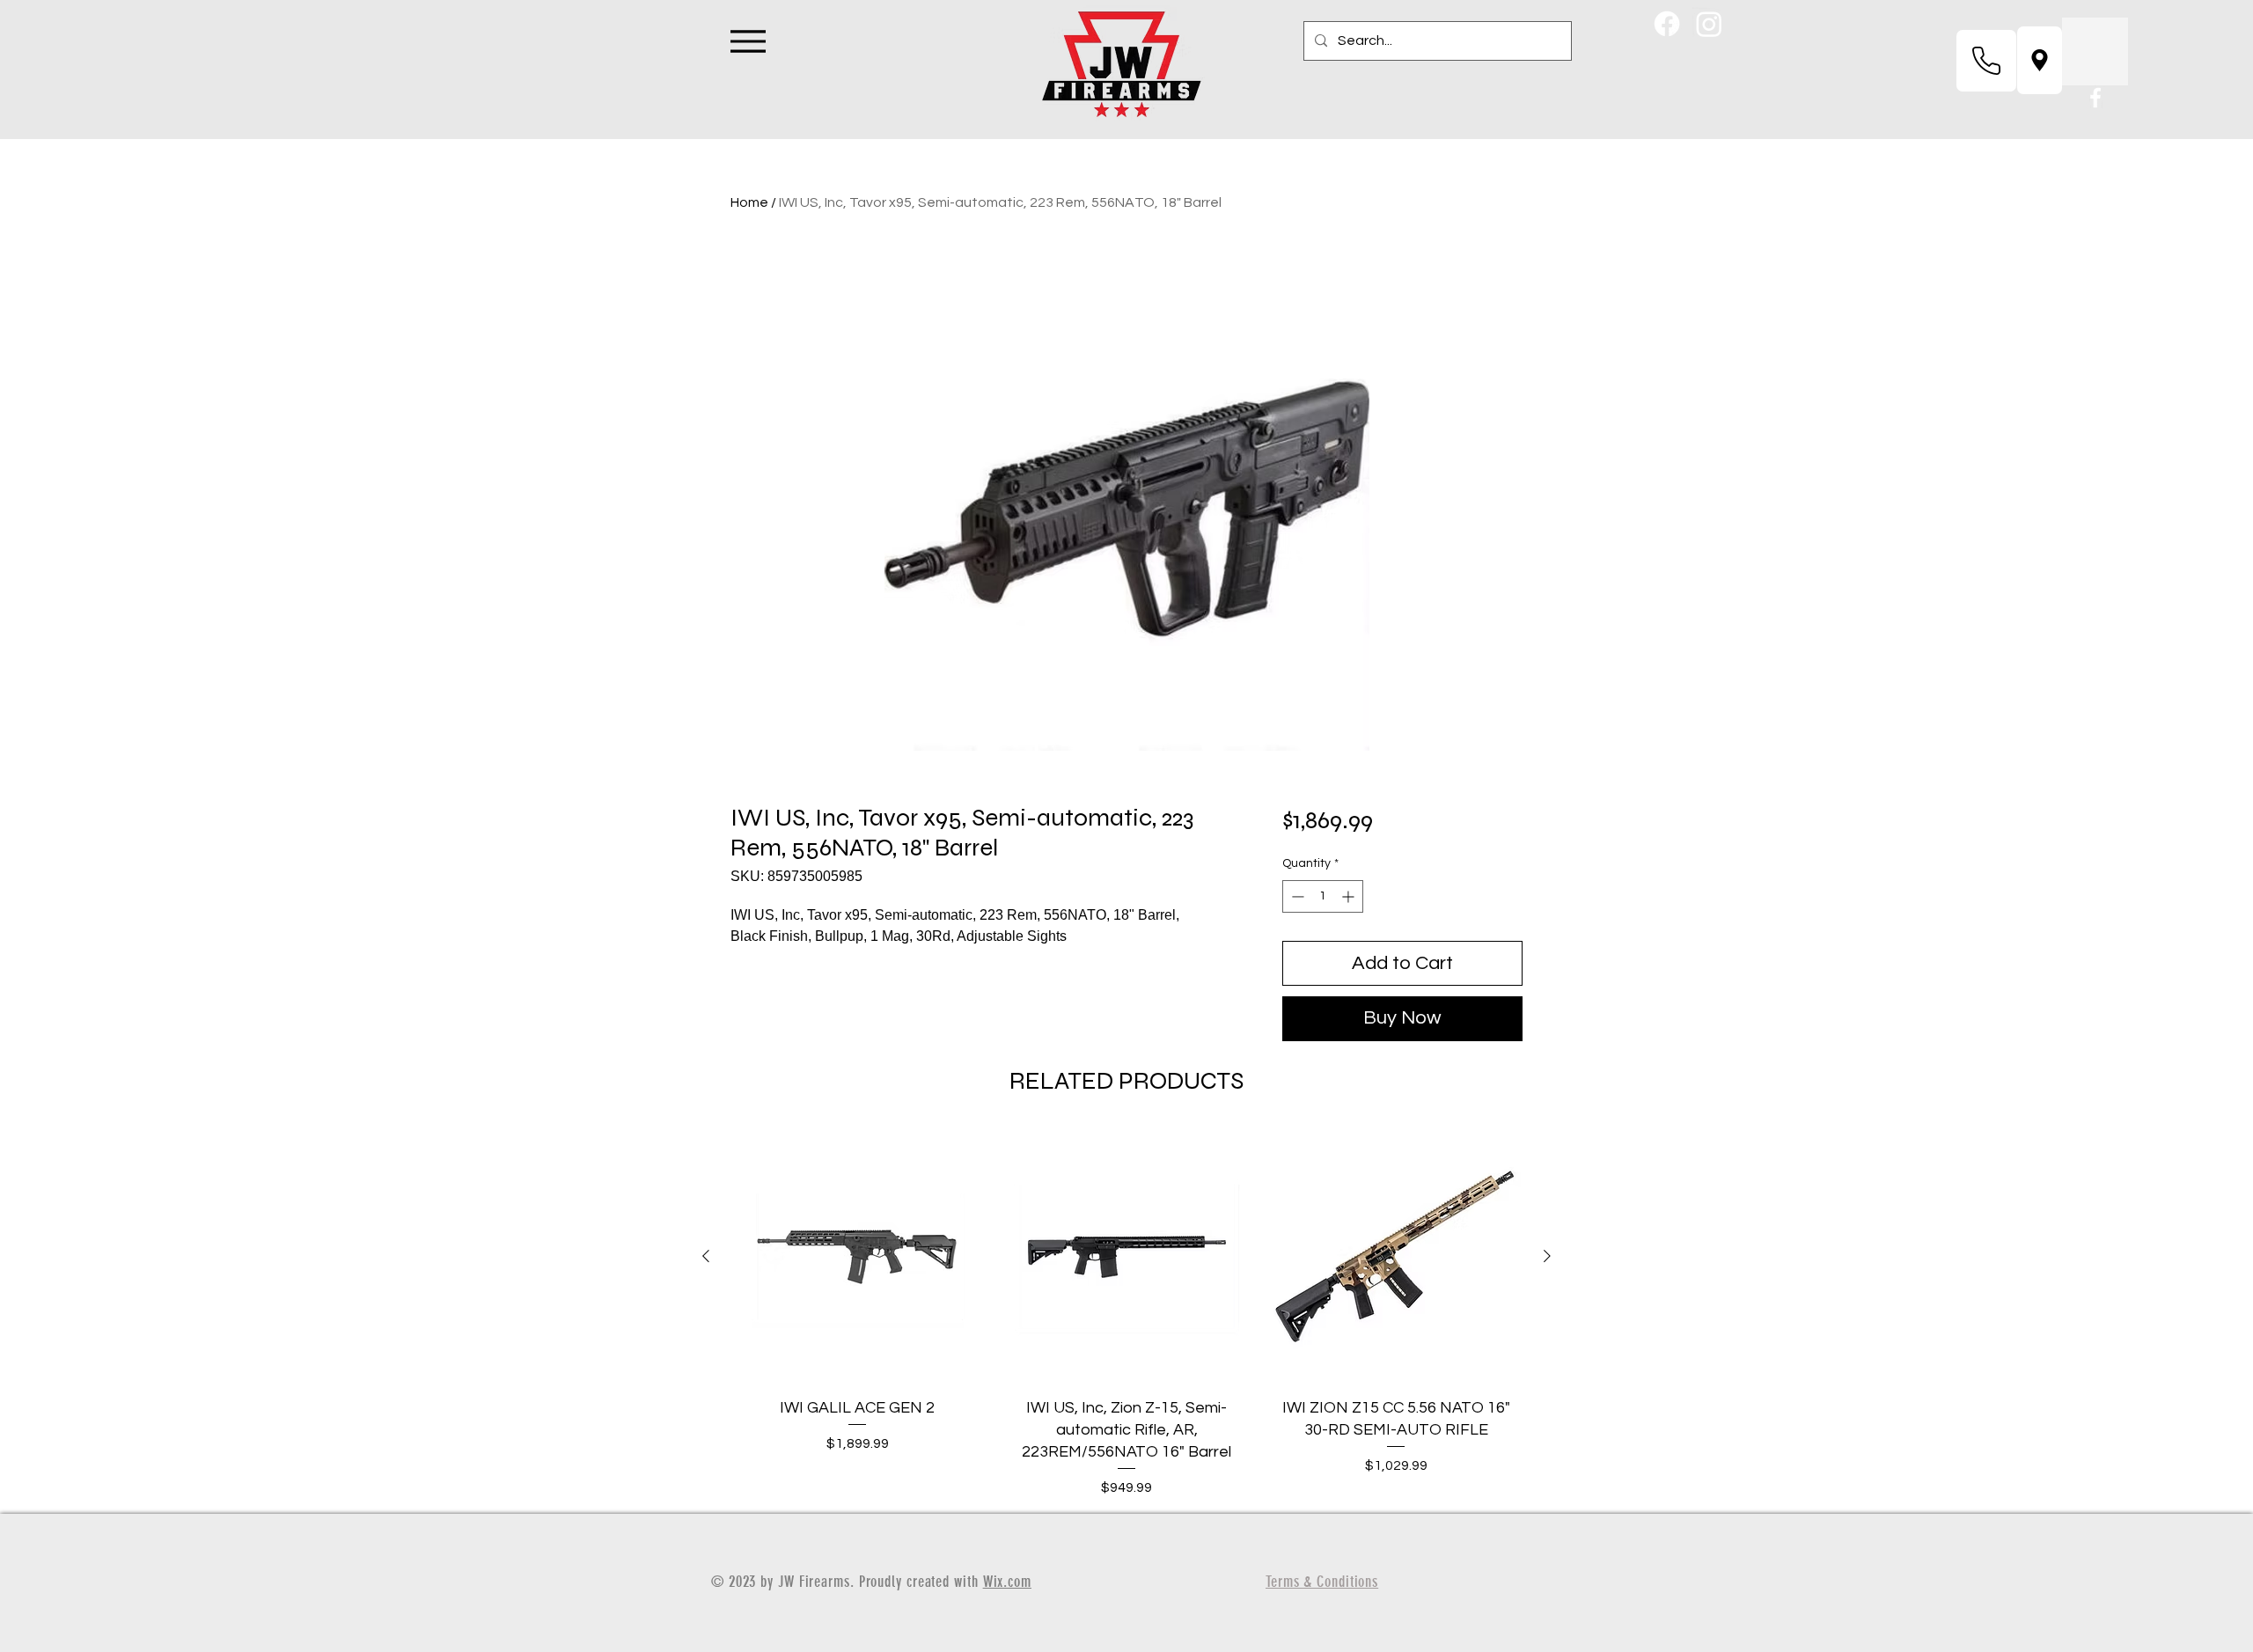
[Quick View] (857, 1257)
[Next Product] (1547, 1256)
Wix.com (1007, 1582)
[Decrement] (1296, 896)
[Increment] (1350, 896)
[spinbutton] (1323, 896)
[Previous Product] (706, 1256)
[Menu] (748, 41)
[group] (1126, 1314)
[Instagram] (1709, 24)
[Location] (2040, 60)
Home (749, 202)
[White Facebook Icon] (2095, 98)
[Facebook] (1667, 24)
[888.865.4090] (1986, 61)
